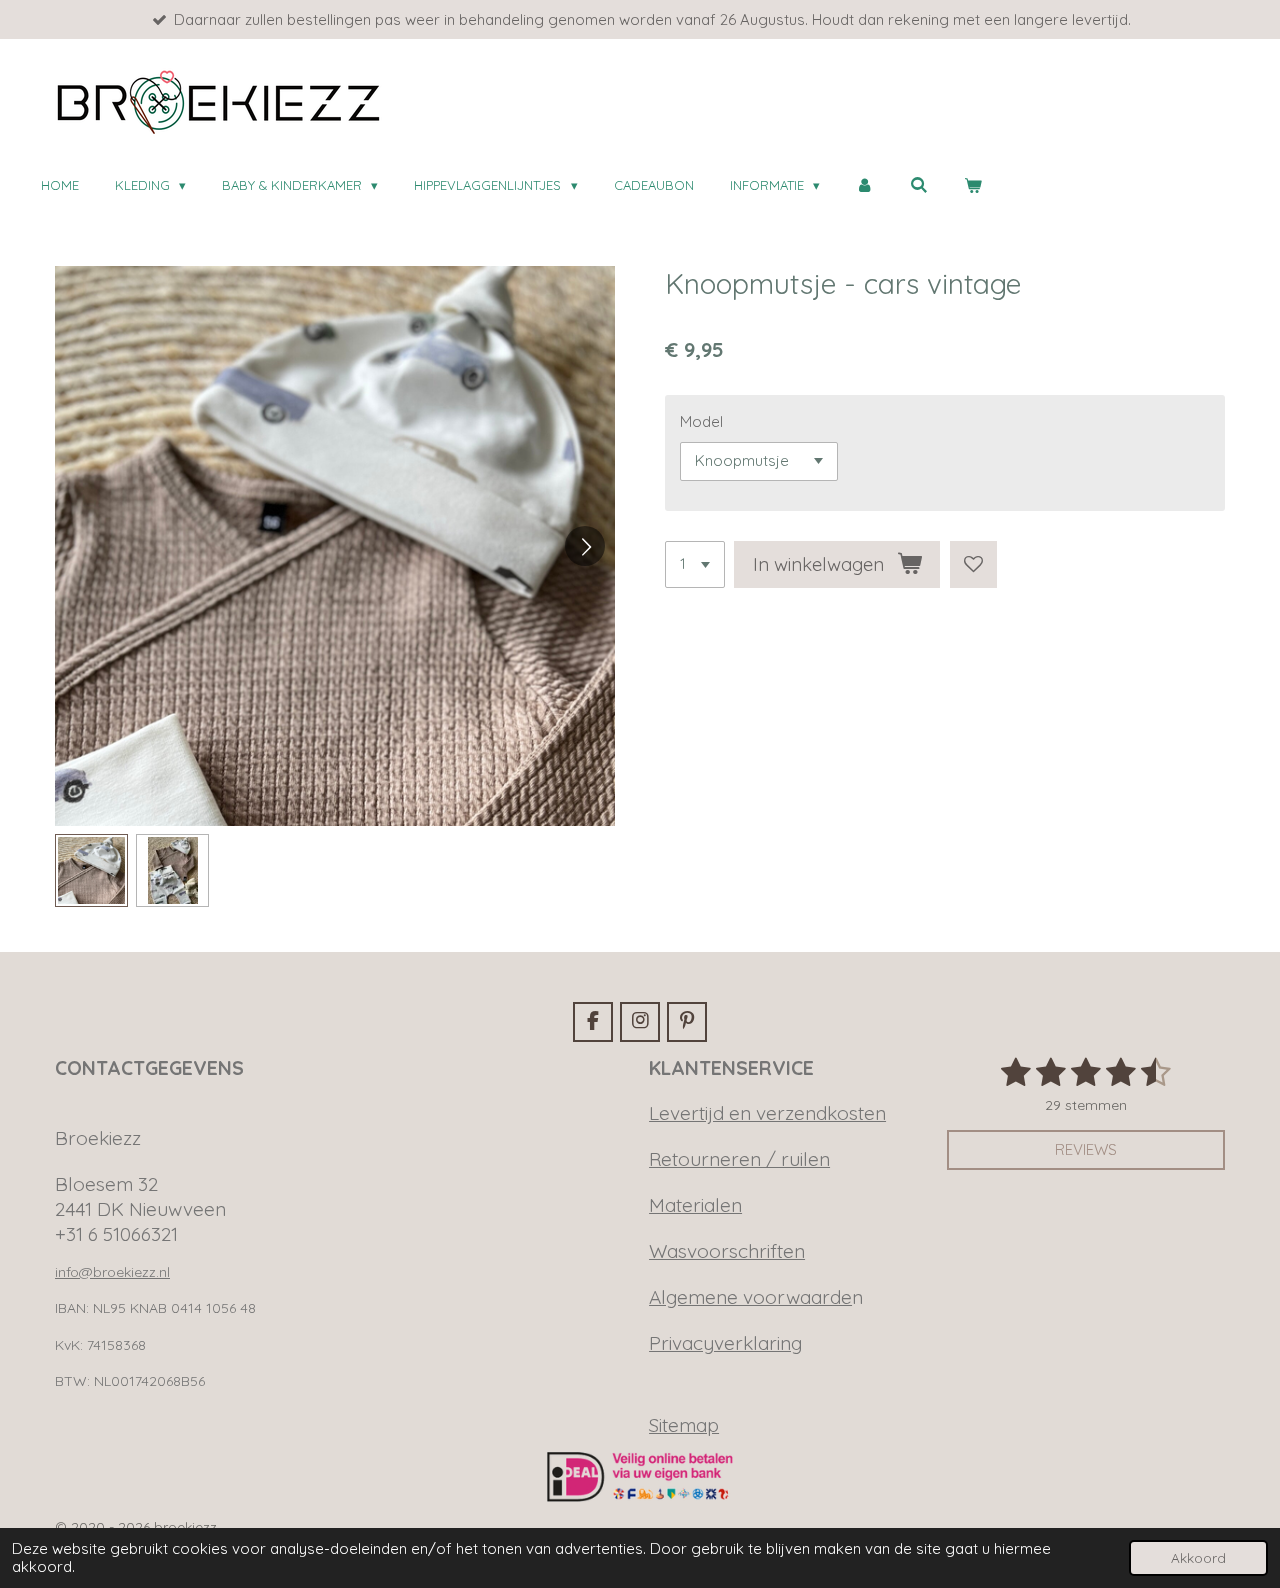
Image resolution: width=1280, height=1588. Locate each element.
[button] (91, 870)
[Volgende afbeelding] (585, 546)
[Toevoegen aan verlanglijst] (973, 564)
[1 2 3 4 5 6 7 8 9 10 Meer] (695, 564)
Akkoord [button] (1198, 1557)
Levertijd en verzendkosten (767, 1113)
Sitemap (684, 1425)
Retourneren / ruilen (739, 1159)
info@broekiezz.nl (112, 1272)
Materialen (695, 1205)
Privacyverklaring (725, 1343)
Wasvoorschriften (727, 1251)
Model (701, 421)
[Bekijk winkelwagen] (973, 185)
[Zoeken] (919, 185)
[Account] (865, 185)
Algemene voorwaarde (750, 1297)
